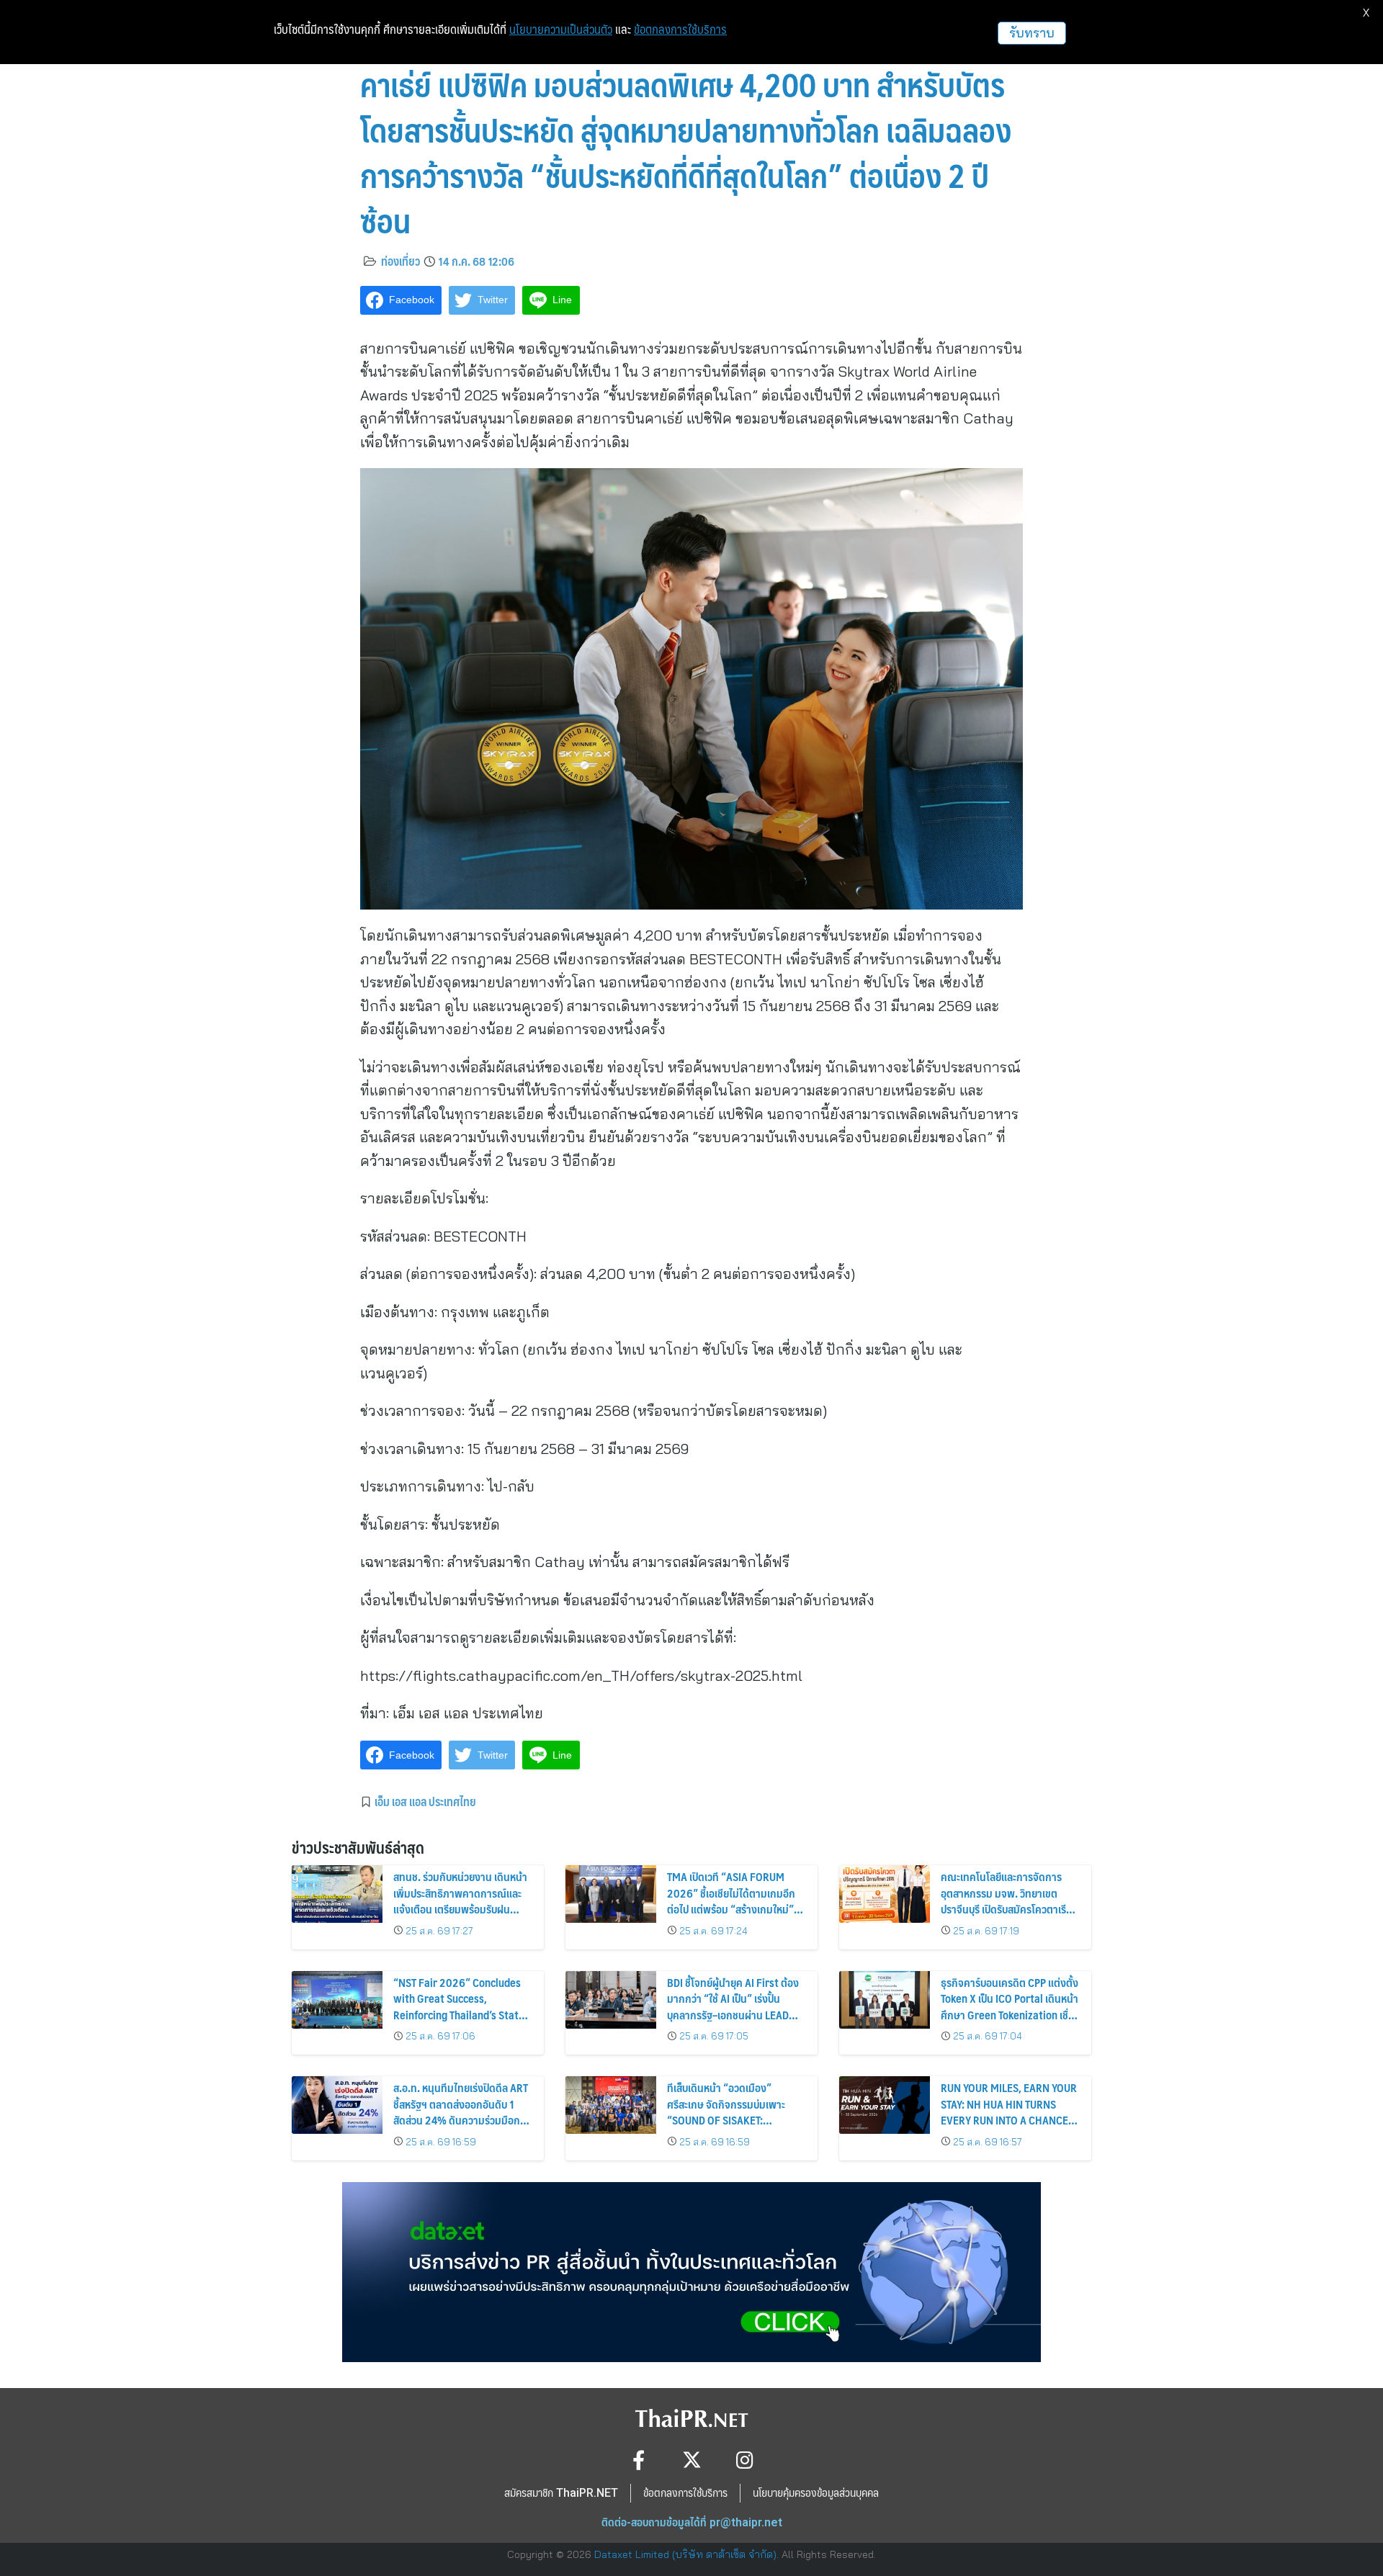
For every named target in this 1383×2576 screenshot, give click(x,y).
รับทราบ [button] (1032, 33)
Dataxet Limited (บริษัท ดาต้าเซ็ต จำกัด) (685, 2554)
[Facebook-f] (639, 2460)
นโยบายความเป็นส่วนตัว (561, 30)
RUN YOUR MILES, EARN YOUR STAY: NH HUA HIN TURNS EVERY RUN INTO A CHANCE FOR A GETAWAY (1009, 2111)
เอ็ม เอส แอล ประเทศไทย (425, 1801)
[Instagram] (745, 2460)
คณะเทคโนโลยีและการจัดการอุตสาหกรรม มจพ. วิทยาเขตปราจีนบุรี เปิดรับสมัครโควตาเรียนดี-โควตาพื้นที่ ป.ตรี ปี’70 (1010, 1900)
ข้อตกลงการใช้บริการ (680, 30)
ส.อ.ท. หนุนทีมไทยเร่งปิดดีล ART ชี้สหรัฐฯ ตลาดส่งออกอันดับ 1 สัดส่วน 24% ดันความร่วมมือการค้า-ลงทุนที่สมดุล (462, 2111)
